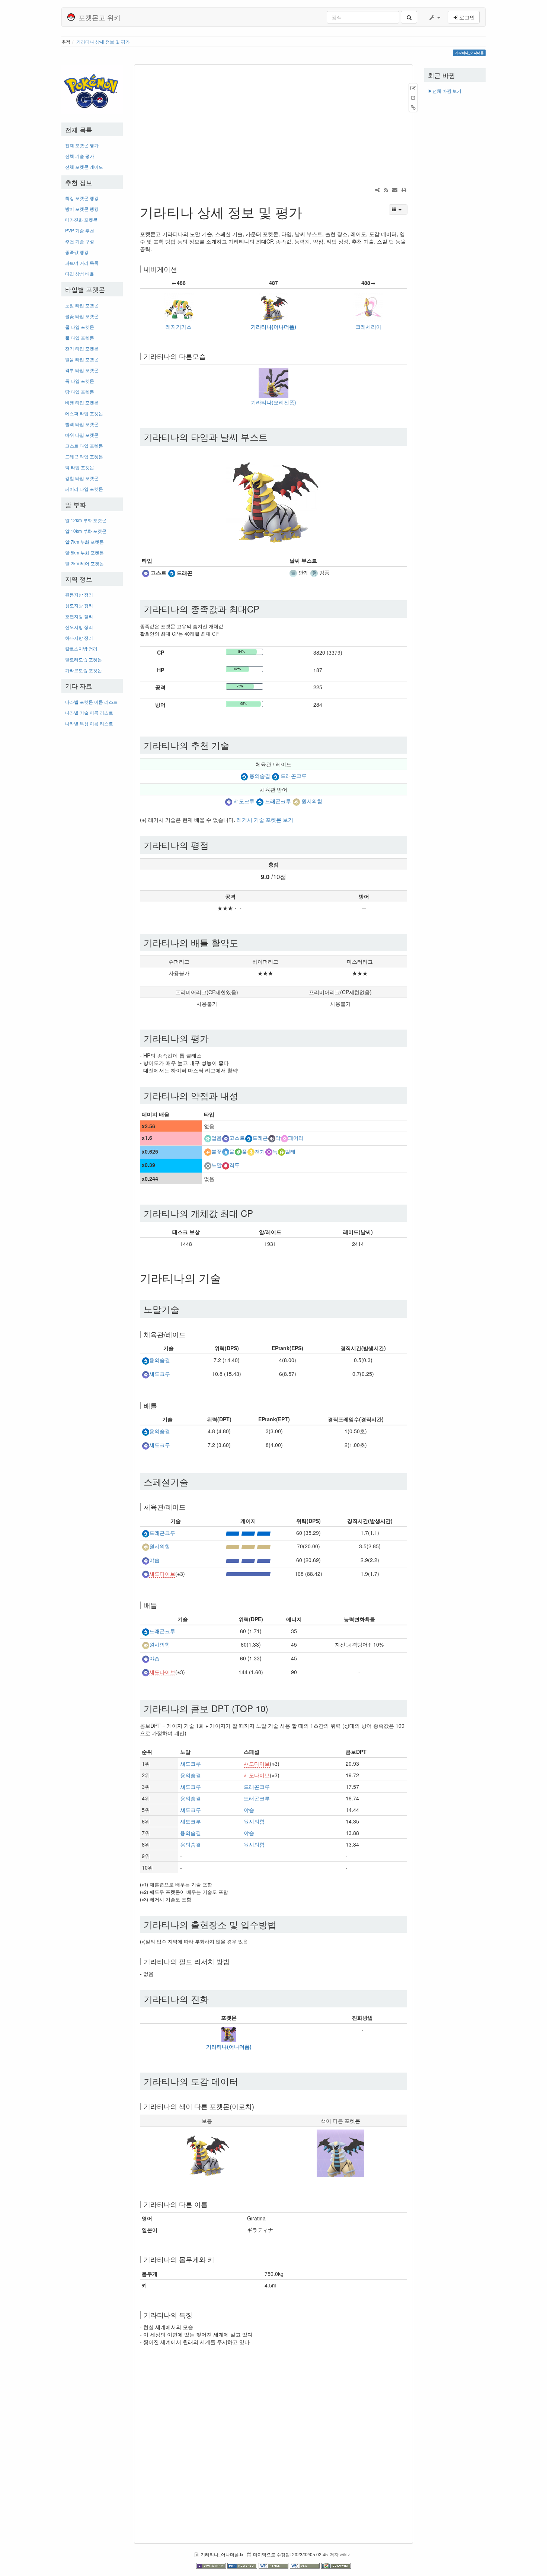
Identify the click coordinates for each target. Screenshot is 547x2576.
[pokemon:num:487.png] (207, 2152)
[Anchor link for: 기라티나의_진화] (213, 1999)
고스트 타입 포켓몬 (84, 446)
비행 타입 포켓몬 (82, 402)
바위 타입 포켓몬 (82, 435)
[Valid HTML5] (274, 2565)
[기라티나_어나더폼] (229, 2033)
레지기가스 (179, 327)
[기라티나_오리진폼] (273, 382)
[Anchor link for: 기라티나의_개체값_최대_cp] (257, 1213)
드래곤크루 (294, 776)
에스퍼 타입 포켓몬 (84, 413)
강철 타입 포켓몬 (82, 478)
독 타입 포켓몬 (80, 381)
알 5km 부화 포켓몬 (84, 552)
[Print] (404, 190)
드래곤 (260, 1138)
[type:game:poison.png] (269, 1151)
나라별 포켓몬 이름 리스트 (91, 702)
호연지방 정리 (79, 616)
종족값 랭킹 (77, 252)
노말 (217, 1165)
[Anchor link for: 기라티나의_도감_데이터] (243, 2081)
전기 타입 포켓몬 (82, 348)
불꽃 (217, 1151)
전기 (260, 1151)
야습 (154, 1560)
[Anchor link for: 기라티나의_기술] (227, 1278)
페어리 (296, 1138)
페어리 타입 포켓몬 (84, 489)
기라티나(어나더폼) (273, 327)
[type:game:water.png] (225, 1151)
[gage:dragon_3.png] (248, 1533)
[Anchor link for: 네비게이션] (180, 269)
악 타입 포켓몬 (80, 467)
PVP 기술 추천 (80, 230)
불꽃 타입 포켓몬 (82, 316)
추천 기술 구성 (80, 241)
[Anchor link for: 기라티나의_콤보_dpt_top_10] (273, 1708)
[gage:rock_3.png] (248, 1546)
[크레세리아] (368, 306)
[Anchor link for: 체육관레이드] (189, 1334)
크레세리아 (368, 327)
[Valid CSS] (306, 2565)
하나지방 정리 (79, 638)
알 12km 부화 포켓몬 (86, 520)
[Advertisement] (92, 844)
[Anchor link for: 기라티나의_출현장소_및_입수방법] (281, 1924)
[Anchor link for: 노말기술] (184, 1309)
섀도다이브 (162, 1574)
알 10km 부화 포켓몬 (86, 531)
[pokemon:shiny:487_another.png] (340, 2152)
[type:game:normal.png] (208, 1165)
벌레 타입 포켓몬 (82, 424)
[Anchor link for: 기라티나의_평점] (213, 845)
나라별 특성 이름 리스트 (89, 723)
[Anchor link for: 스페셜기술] (193, 1481)
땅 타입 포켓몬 (80, 392)
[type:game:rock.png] (296, 801)
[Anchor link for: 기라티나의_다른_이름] (211, 2204)
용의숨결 (260, 776)
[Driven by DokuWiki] (336, 2565)
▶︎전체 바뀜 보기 (445, 91)
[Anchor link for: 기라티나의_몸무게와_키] (218, 2259)
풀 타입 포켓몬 (80, 338)
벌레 (290, 1151)
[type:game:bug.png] (281, 1151)
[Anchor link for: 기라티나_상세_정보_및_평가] (309, 212)
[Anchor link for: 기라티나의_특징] (196, 2315)
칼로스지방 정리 (81, 648)
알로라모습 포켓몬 (84, 659)
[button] (434, 17)
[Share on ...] (377, 190)
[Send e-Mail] (395, 190)
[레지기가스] (179, 306)
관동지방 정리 (79, 594)
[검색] (409, 17)
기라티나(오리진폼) (273, 402)
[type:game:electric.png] (251, 1151)
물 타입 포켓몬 (80, 327)
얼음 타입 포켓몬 (82, 359)
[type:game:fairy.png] (284, 1138)
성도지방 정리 (79, 605)
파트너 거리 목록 (82, 263)
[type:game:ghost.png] (145, 572)
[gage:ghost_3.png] (248, 1560)
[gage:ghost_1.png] (248, 1574)
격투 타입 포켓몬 (82, 370)
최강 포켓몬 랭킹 (82, 198)
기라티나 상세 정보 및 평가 (103, 42)
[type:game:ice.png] (208, 1138)
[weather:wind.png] (314, 572)
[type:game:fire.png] (208, 1151)
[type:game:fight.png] (225, 1165)
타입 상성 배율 (80, 273)
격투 (234, 1165)
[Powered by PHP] (243, 2565)
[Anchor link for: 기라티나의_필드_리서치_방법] (233, 1961)
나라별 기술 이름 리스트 (89, 713)
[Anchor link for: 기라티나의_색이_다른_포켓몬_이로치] (257, 2106)
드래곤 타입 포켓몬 (84, 456)
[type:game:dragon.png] (172, 572)
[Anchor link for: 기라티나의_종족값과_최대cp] (264, 609)
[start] (92, 89)
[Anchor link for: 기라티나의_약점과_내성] (243, 1095)
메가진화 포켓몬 (81, 220)
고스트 (237, 1138)
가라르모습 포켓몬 (84, 670)
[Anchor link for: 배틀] (160, 1405)
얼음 (217, 1138)
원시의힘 (312, 801)
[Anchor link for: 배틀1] (160, 1605)
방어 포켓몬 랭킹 (82, 209)
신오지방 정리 (79, 627)
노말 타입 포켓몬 (82, 305)
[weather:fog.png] (293, 572)
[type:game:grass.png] (238, 1151)
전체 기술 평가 (80, 156)
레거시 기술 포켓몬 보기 (265, 820)
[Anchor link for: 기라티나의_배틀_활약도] (243, 942)
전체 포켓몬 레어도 (84, 167)
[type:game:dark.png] (272, 1138)
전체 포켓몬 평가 (82, 145)
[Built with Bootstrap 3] (212, 2565)
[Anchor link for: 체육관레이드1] (189, 1507)
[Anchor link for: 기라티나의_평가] (213, 1038)
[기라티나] (273, 306)
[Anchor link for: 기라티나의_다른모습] (209, 356)
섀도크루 (244, 801)
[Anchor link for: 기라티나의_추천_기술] (234, 745)
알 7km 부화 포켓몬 (84, 542)
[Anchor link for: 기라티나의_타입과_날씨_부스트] (272, 437)
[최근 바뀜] (386, 190)
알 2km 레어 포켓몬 (84, 563)
